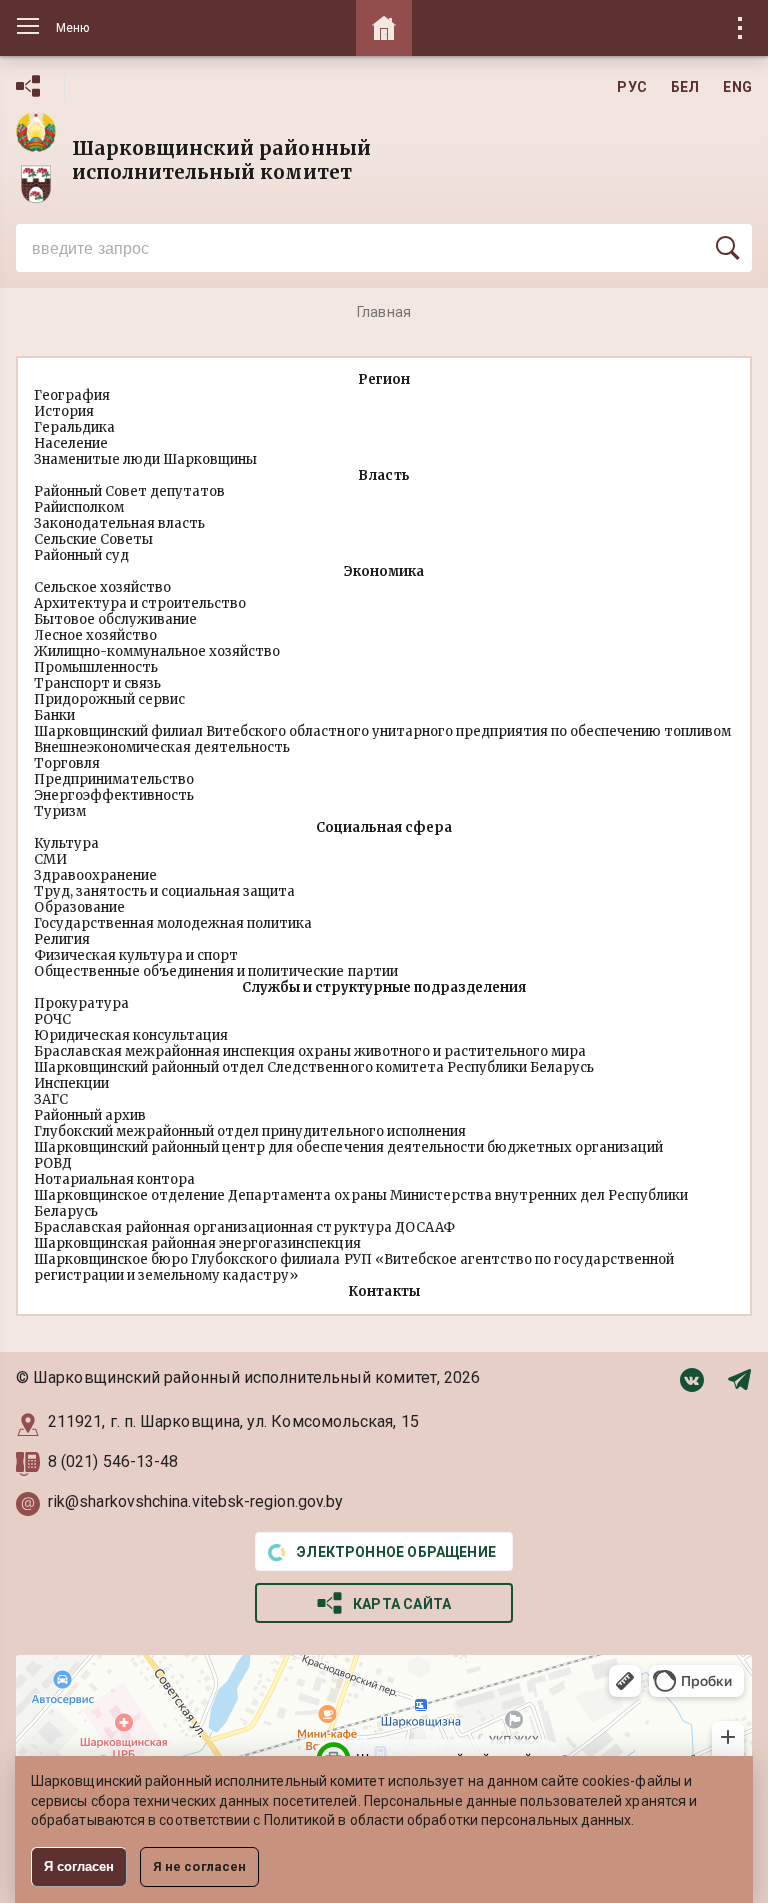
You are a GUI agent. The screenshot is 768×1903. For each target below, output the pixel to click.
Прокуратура (81, 1003)
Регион (384, 379)
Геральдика (74, 427)
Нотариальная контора (114, 1179)
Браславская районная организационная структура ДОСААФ (244, 1227)
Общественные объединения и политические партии (216, 971)
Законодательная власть (119, 523)
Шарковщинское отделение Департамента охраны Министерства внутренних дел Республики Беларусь (361, 1203)
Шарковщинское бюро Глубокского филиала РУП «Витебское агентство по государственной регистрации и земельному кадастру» (354, 1267)
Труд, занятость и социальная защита (164, 891)
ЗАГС (51, 1099)
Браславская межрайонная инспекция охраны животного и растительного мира (310, 1051)
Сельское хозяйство (102, 587)
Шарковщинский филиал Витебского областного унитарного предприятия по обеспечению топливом (382, 731)
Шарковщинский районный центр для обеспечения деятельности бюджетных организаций (348, 1147)
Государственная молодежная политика (173, 923)
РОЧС (52, 1019)
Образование (79, 907)
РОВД (53, 1163)
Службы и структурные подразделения (384, 987)
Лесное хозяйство (95, 635)
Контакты (383, 1291)
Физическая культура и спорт (136, 955)
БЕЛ (685, 87)
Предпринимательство (114, 779)
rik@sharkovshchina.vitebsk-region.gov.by (195, 1501)
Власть (383, 475)
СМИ (50, 859)
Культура (66, 843)
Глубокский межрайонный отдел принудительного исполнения (250, 1131)
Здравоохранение (95, 875)
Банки (54, 715)
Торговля (67, 763)
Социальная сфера (384, 827)
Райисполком (79, 507)
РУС (632, 87)
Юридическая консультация (131, 1035)
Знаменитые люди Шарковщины (145, 459)
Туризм (60, 811)
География (72, 395)
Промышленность (96, 667)
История (64, 411)
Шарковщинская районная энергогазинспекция (197, 1243)
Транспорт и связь (97, 683)
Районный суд (81, 555)
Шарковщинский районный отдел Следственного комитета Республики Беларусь (314, 1067)
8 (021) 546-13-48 (115, 1461)
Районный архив (90, 1115)
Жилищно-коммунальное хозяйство (157, 651)
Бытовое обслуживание (115, 619)
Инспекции (71, 1083)
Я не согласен (199, 1866)
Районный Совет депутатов (129, 491)
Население (71, 443)
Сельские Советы (93, 539)
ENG (737, 87)
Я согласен (79, 1866)
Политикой (300, 1820)
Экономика (384, 571)
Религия (62, 939)
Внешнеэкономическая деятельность (162, 747)
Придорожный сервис (109, 699)
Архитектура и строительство (140, 603)
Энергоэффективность (114, 795)
